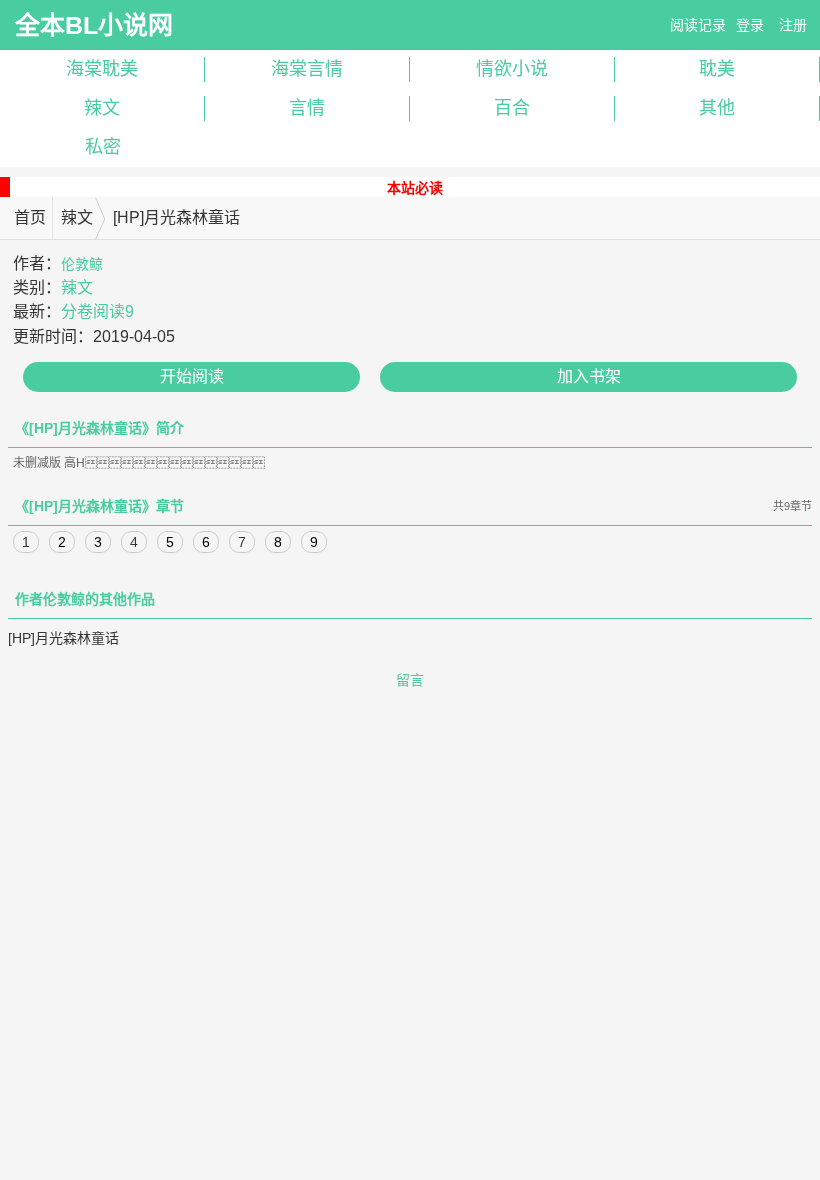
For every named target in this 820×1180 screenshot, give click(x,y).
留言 (410, 680)
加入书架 (589, 376)
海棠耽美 (102, 69)
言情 (307, 108)
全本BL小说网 (94, 25)
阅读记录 (698, 25)
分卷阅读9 (97, 311)
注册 (793, 25)
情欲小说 (512, 69)
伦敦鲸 (82, 264)
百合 (512, 108)
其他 (717, 108)
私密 (103, 147)
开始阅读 (192, 376)
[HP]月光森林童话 (63, 638)
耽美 (717, 69)
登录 (750, 25)
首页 (30, 217)
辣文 (102, 108)
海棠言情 (307, 69)
